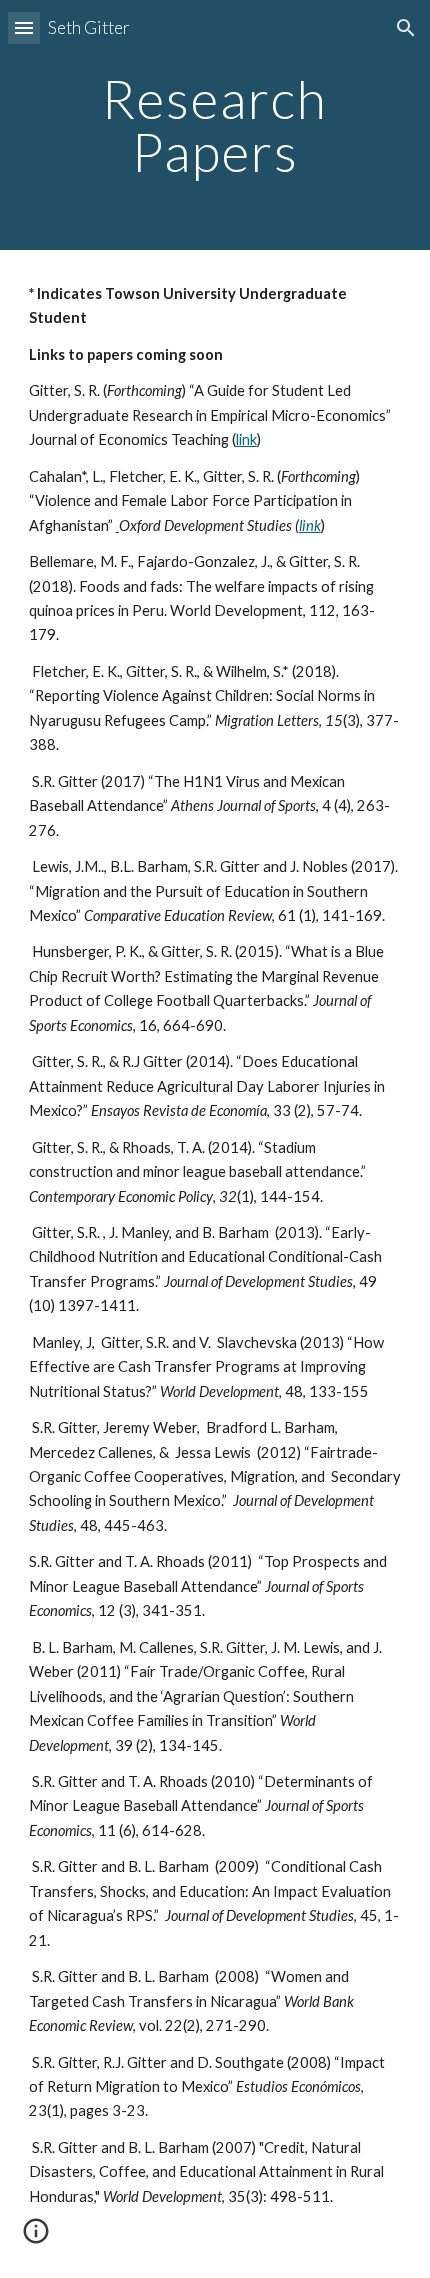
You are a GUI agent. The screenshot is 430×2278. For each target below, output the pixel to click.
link (246, 439)
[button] (24, 27)
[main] (215, 125)
